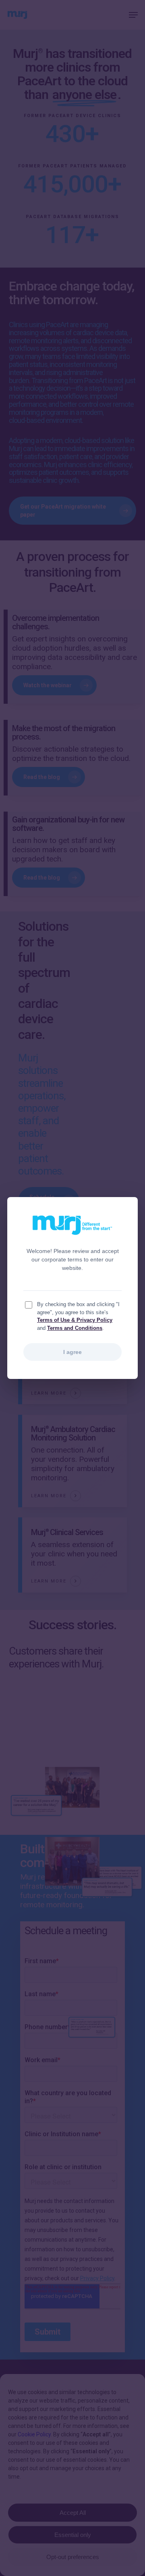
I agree (72, 1352)
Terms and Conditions (75, 1328)
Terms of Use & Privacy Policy (75, 1320)
